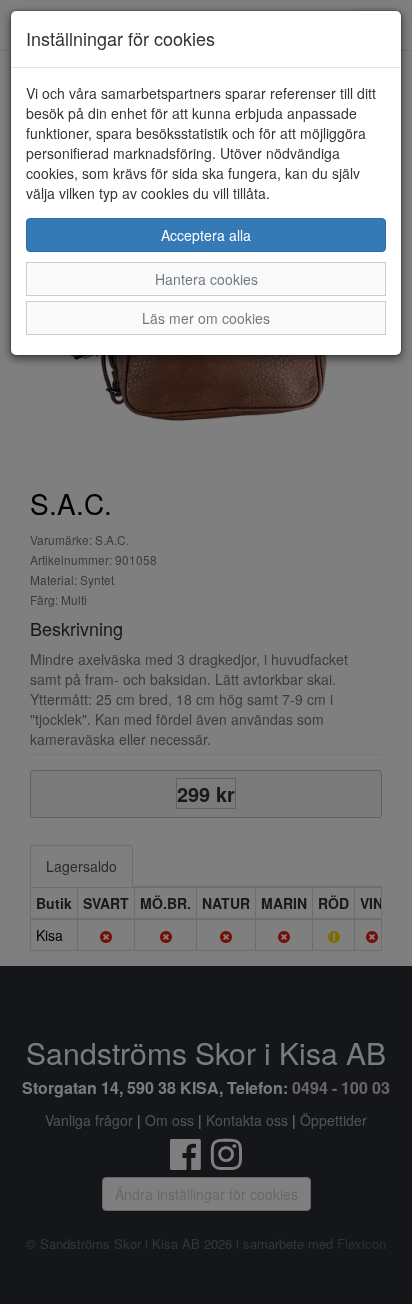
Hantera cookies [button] (206, 279)
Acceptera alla (206, 235)
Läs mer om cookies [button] (206, 318)
